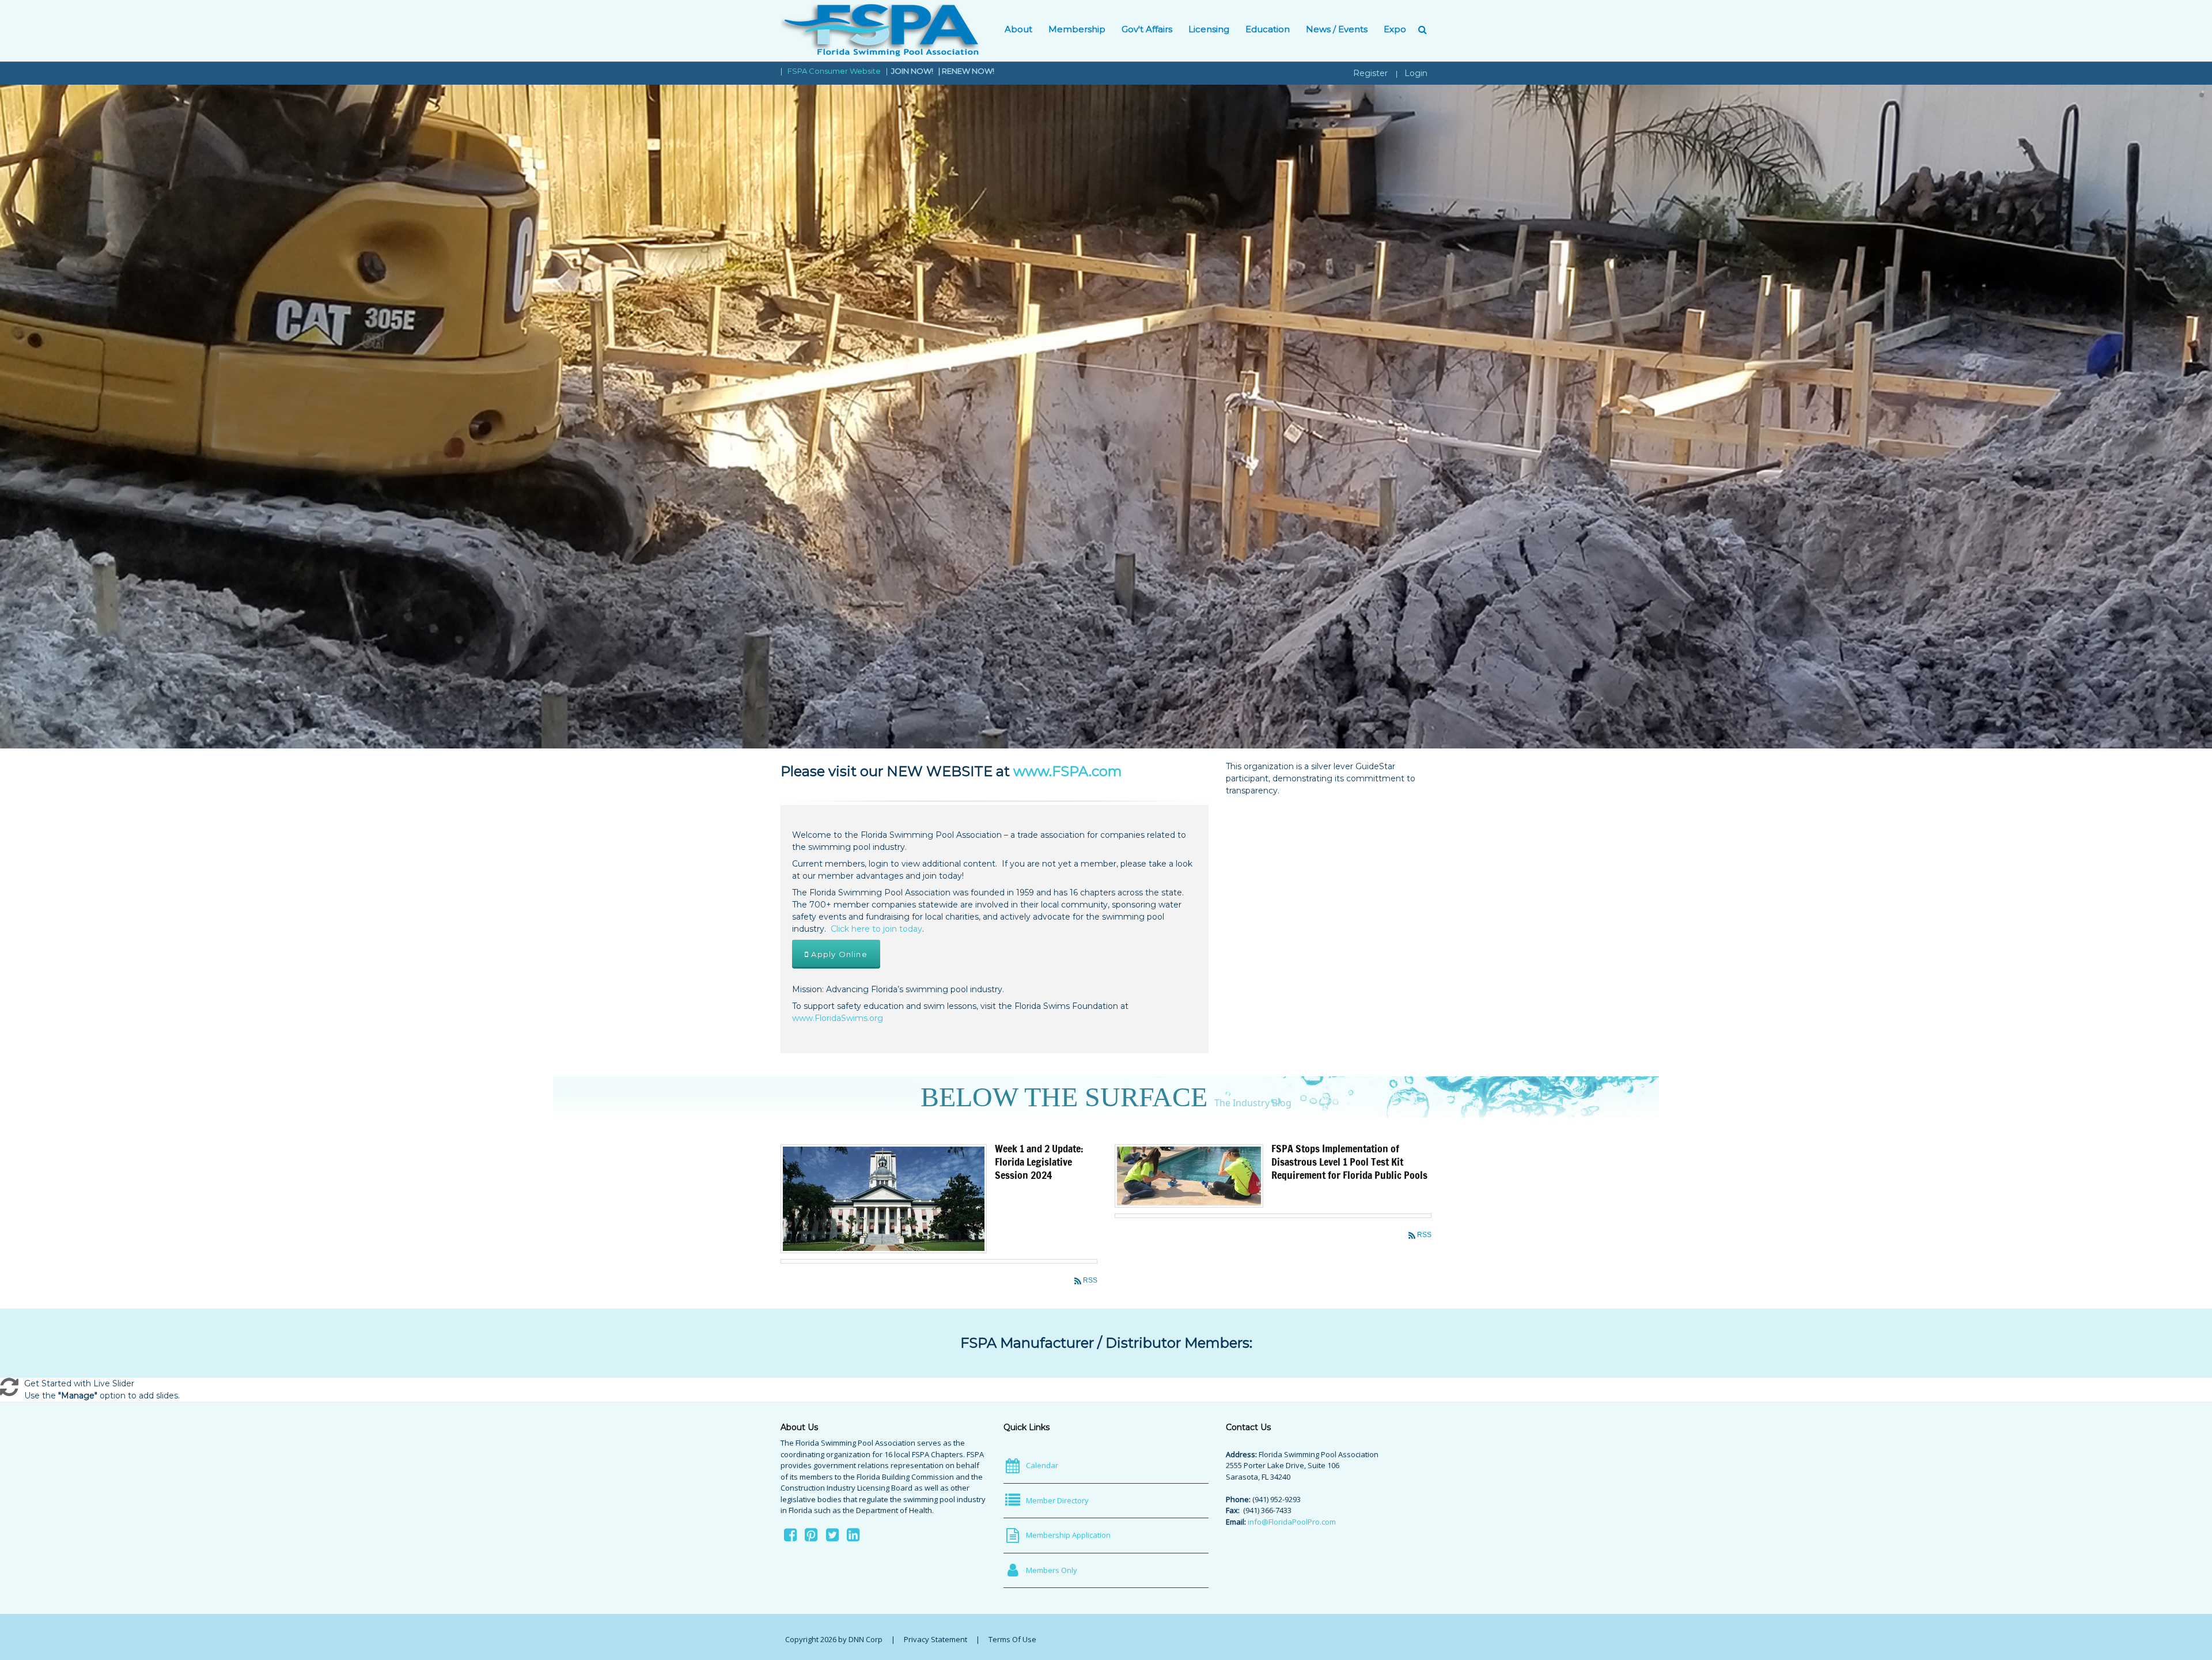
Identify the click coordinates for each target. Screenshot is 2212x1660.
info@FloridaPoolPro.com (1292, 1522)
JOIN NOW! (913, 71)
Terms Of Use (1012, 1639)
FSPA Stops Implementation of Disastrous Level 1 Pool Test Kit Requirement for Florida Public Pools (1349, 1162)
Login (1416, 73)
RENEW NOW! (968, 71)
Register (1370, 73)
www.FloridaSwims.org (838, 1018)
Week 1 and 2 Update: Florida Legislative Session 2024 (1039, 1162)
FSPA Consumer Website (834, 71)
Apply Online (838, 954)
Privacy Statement (935, 1639)
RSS (1090, 1280)
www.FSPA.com (1068, 771)
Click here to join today (876, 929)
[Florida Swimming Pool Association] (880, 30)
